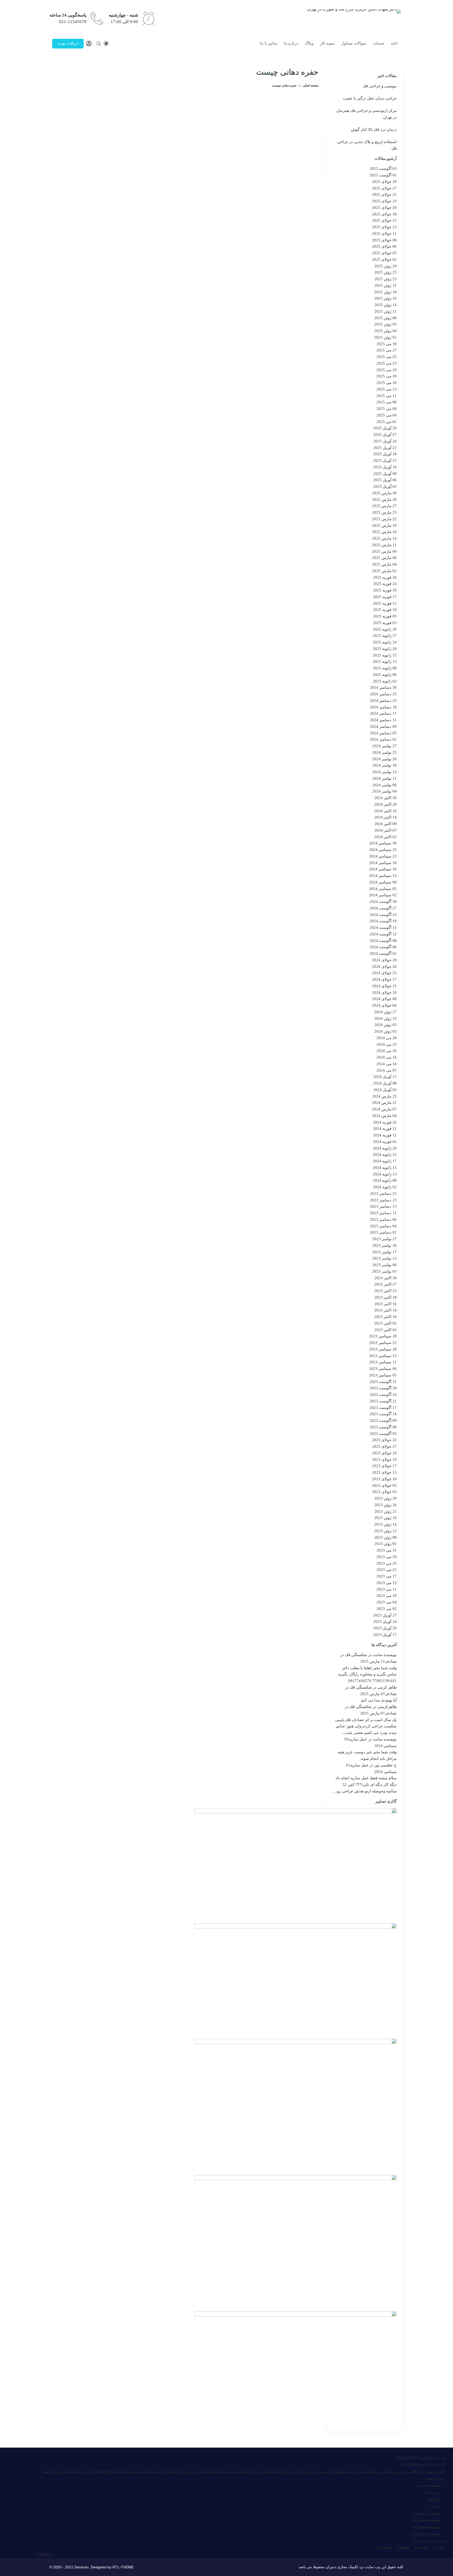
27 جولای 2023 (384, 1446)
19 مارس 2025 (384, 525)
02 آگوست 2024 (383, 953)
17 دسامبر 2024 (383, 713)
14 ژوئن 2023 (385, 1524)
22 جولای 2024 (384, 973)
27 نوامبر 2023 (384, 1239)
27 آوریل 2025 (385, 435)
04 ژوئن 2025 (385, 331)
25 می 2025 (387, 357)
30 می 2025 (387, 344)
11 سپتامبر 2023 (383, 1362)
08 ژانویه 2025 (385, 668)
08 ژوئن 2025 (385, 318)
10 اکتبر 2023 (385, 1317)
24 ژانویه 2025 (385, 642)
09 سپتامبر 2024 (383, 882)
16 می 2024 (387, 1057)
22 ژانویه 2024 (385, 1154)
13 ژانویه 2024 (385, 1174)
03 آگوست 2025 (383, 169)
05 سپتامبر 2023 (383, 1375)
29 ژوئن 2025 (385, 266)
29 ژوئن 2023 (385, 1498)
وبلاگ (309, 43)
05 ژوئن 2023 (385, 1544)
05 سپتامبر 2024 (383, 889)
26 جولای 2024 (384, 967)
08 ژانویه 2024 (385, 1180)
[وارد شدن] (89, 44)
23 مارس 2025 (384, 512)
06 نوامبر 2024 (384, 785)
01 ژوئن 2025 (385, 337)
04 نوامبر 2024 (384, 791)
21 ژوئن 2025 (385, 285)
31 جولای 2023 (384, 1440)
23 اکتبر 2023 (385, 1291)
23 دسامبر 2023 (383, 1200)
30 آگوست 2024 (383, 902)
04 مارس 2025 (384, 564)
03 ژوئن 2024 (385, 1031)
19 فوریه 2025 (385, 590)
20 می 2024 (387, 1051)
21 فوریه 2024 (385, 1129)
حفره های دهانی (299, 132)
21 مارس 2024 (384, 1103)
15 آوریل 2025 (385, 460)
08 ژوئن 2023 (385, 1537)
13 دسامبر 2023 (383, 1206)
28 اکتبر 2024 (385, 804)
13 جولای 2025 (384, 227)
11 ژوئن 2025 (385, 311)
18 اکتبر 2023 (385, 1297)
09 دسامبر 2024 (383, 726)
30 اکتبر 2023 (385, 1278)
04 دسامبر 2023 (383, 1226)
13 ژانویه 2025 (385, 661)
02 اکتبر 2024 (385, 837)
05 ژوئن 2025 (385, 324)
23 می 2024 (387, 1044)
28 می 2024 (387, 1038)
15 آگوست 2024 (383, 928)
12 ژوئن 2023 (385, 1531)
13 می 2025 (387, 389)
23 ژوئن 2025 (385, 279)
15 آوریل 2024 (385, 1077)
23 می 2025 (387, 363)
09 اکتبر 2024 (385, 824)
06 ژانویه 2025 (385, 675)
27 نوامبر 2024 (384, 746)
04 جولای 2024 (384, 1005)
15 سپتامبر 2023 (383, 1356)
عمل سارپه (358, 1739)
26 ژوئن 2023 (385, 1505)
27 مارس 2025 (384, 506)
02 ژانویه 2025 (385, 681)
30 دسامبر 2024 (383, 687)
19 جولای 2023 (384, 1460)
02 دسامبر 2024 (383, 739)
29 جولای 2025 (384, 182)
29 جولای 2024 (384, 960)
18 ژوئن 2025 (385, 292)
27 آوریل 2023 (385, 1615)
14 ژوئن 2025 (385, 305)
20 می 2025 (387, 370)
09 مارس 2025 (384, 551)
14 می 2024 (387, 1064)
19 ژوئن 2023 (385, 1518)
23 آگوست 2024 (383, 915)
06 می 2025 (387, 409)
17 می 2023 (387, 1576)
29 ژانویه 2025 (385, 629)
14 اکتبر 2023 (385, 1310)
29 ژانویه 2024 (385, 1148)
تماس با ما (269, 43)
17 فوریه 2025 (385, 597)
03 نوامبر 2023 (384, 1271)
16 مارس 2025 (384, 532)
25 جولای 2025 (384, 194)
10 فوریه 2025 (385, 610)
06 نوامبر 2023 (384, 1265)
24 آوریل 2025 (385, 441)
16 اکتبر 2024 (385, 811)
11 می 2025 (387, 396)
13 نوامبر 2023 (384, 1258)
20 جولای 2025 (384, 208)
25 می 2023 (387, 1563)
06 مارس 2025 (384, 558)
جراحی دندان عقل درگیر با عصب (370, 98)
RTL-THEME (123, 2567)
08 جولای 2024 (384, 999)
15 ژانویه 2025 (385, 655)
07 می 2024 (387, 1070)
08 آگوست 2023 (383, 1427)
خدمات (379, 43)
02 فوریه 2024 (385, 1142)
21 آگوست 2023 (383, 1401)
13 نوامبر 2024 (384, 772)
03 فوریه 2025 (385, 623)
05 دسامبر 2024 (383, 733)
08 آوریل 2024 (385, 1083)
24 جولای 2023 (384, 1453)
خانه (394, 43)
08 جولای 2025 (384, 240)
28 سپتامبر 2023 (383, 1336)
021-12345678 (73, 22)
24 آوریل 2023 (385, 1621)
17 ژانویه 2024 (385, 1161)
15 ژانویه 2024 (385, 1168)
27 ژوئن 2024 (385, 1012)
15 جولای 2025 (384, 220)
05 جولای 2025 (384, 253)
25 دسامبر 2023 (383, 1194)
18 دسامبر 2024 (383, 707)
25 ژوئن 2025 (385, 272)
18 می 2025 (387, 376)
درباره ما (291, 43)
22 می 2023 (387, 1570)
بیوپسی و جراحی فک (380, 86)
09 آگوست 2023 (383, 1420)
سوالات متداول (354, 43)
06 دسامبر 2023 (383, 1219)
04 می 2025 (387, 415)
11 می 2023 (387, 1589)
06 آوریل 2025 (385, 480)
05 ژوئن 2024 (385, 1025)
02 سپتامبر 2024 (383, 895)
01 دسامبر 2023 (383, 1232)
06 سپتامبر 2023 (383, 1369)
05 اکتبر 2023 (385, 1323)
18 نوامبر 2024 (384, 765)
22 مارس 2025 (384, 519)
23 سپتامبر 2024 (383, 856)
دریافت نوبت (68, 43)
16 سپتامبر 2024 (383, 869)
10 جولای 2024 (384, 993)
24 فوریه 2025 (385, 584)
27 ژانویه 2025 (385, 636)
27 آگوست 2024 (383, 908)
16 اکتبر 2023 (385, 1304)
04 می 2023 (387, 1602)
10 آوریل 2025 (385, 467)
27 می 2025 (387, 350)
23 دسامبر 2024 (383, 701)
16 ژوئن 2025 (385, 298)
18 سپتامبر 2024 (383, 863)
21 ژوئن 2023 (385, 1511)
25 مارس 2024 (384, 1096)
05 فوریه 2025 (385, 616)
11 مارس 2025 (384, 545)
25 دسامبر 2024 (383, 694)
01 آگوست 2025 (383, 175)
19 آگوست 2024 (383, 921)
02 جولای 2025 (384, 259)
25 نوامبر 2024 (384, 752)
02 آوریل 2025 (385, 486)
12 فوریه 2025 (385, 603)
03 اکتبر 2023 (385, 1330)
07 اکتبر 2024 (385, 830)
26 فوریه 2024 (385, 1122)
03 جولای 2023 (384, 1492)
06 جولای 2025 (384, 246)
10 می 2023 (387, 1596)
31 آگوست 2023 (383, 1382)
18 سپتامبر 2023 (383, 1349)
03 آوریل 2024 (385, 1090)
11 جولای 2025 (384, 234)
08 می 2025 (387, 402)
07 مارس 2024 (384, 1109)
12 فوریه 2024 (385, 1135)
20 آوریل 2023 (385, 1628)
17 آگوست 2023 (383, 1408)
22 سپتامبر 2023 (383, 1343)
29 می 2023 (387, 1557)
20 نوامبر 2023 (384, 1245)
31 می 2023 (387, 1550)
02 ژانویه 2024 (385, 1187)
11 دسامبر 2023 (383, 1213)
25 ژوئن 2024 (385, 1018)
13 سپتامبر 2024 (383, 876)
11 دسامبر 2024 (383, 720)
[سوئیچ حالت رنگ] (106, 44)
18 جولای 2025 (384, 214)
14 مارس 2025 (384, 538)
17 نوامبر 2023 (384, 1252)
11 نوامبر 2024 (384, 778)
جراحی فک (253, 166)
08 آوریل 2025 (385, 474)
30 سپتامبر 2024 (383, 843)
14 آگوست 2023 (383, 1414)
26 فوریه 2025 (385, 577)
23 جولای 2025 (384, 201)
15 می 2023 (387, 1583)
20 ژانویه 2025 (385, 649)
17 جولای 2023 (384, 1466)
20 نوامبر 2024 (384, 759)
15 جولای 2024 (384, 986)
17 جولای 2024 (384, 979)
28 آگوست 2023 (383, 1388)
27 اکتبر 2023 (385, 1284)
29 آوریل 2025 (385, 428)
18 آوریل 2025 (385, 454)
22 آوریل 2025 (385, 448)
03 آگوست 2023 (383, 1434)
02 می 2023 (387, 1609)
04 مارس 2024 (384, 1116)
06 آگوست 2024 (383, 947)
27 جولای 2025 (384, 188)
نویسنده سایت (385, 1655)
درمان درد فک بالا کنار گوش (374, 129)
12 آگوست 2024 (383, 934)
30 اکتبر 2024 (385, 798)
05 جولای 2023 (384, 1485)
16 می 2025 (387, 383)
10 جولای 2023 (384, 1479)
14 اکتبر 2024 (385, 817)
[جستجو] (99, 44)
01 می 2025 (387, 422)
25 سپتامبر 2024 (383, 850)
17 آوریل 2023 (385, 1635)
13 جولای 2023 (384, 1472)
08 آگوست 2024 (383, 941)
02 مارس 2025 (384, 571)
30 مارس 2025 (384, 493)
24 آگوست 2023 (383, 1395)
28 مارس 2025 (384, 500)
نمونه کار (327, 43)
